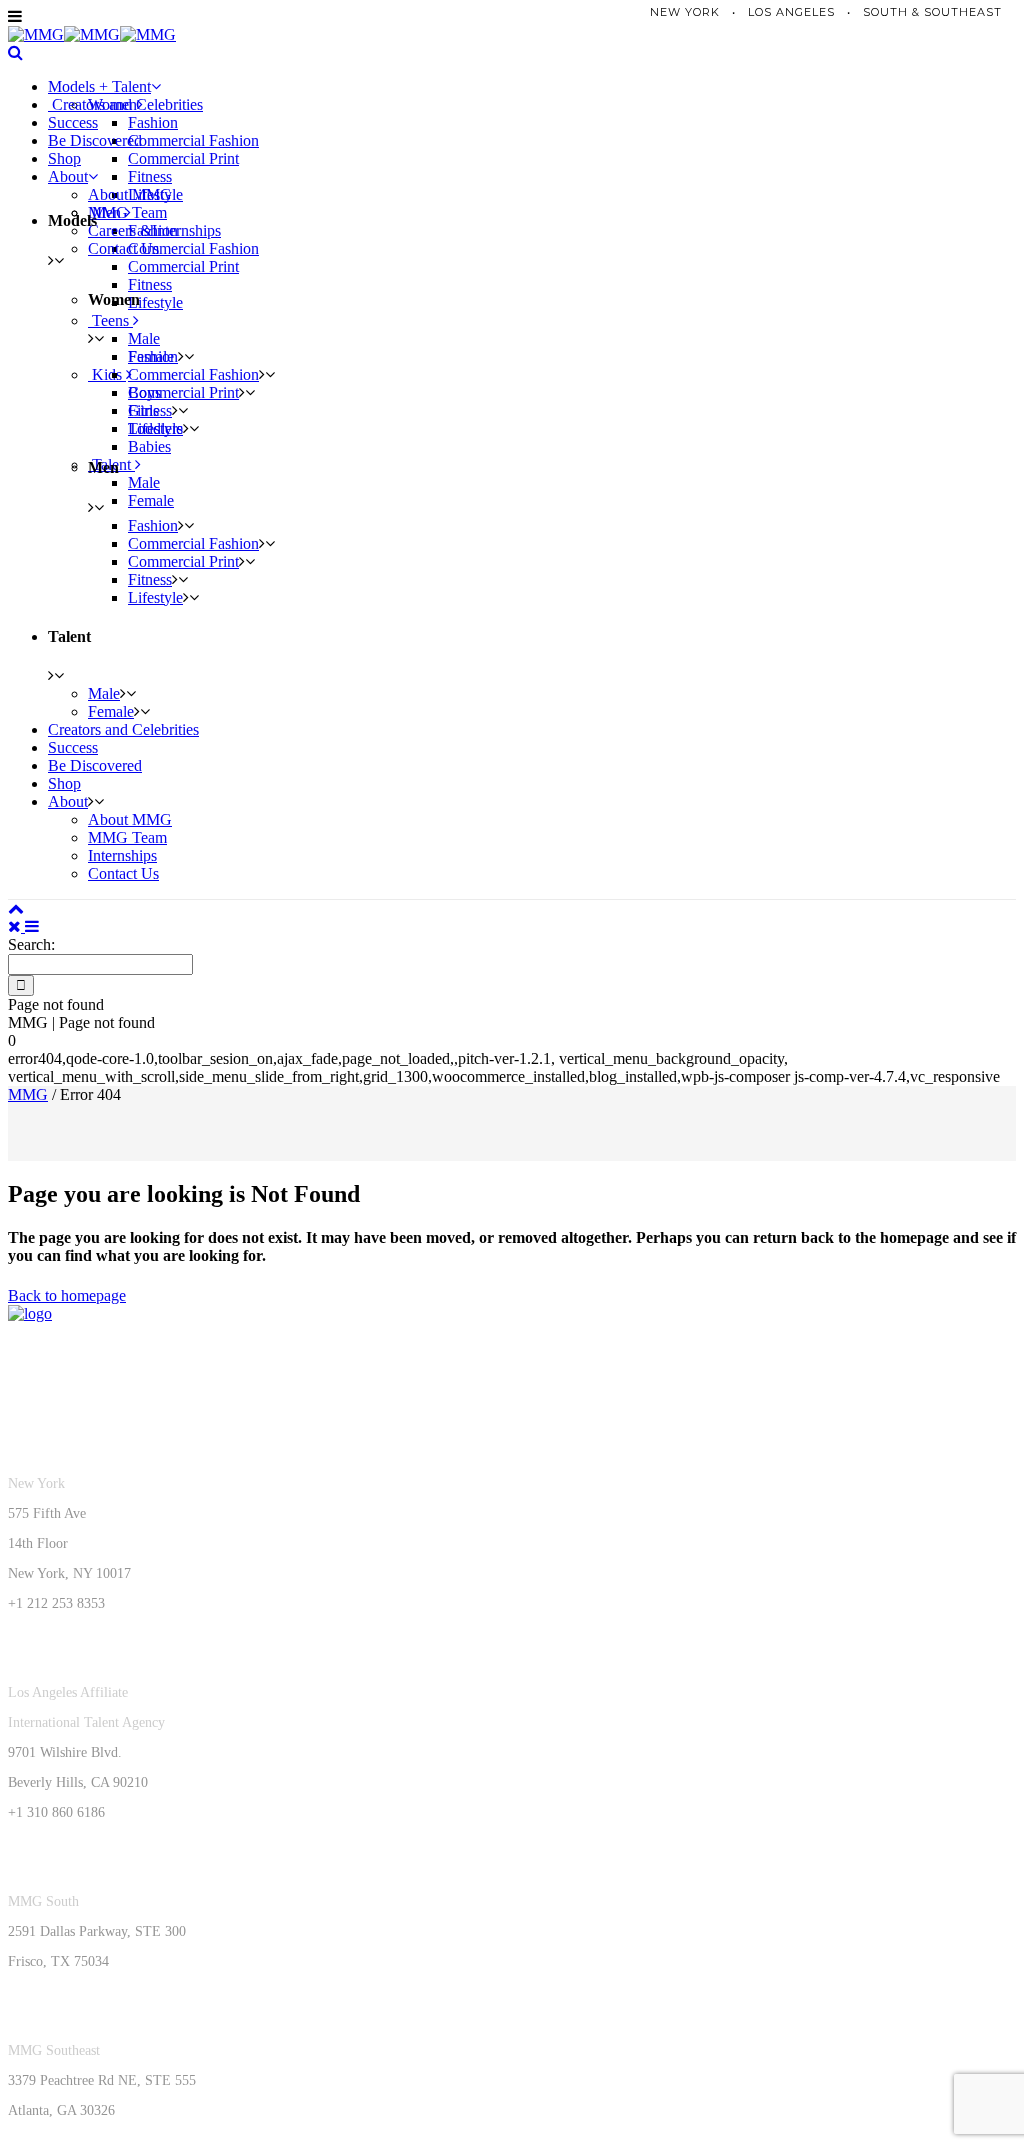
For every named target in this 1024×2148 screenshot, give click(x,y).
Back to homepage (67, 1295)
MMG (28, 1094)
